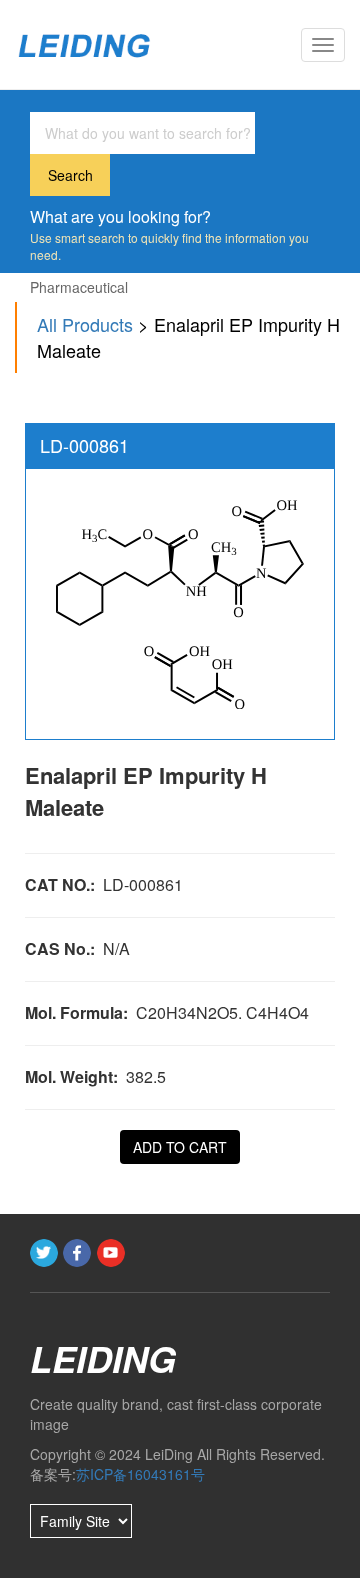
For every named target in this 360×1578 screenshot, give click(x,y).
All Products (85, 324)
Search (70, 175)
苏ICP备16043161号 (140, 1474)
